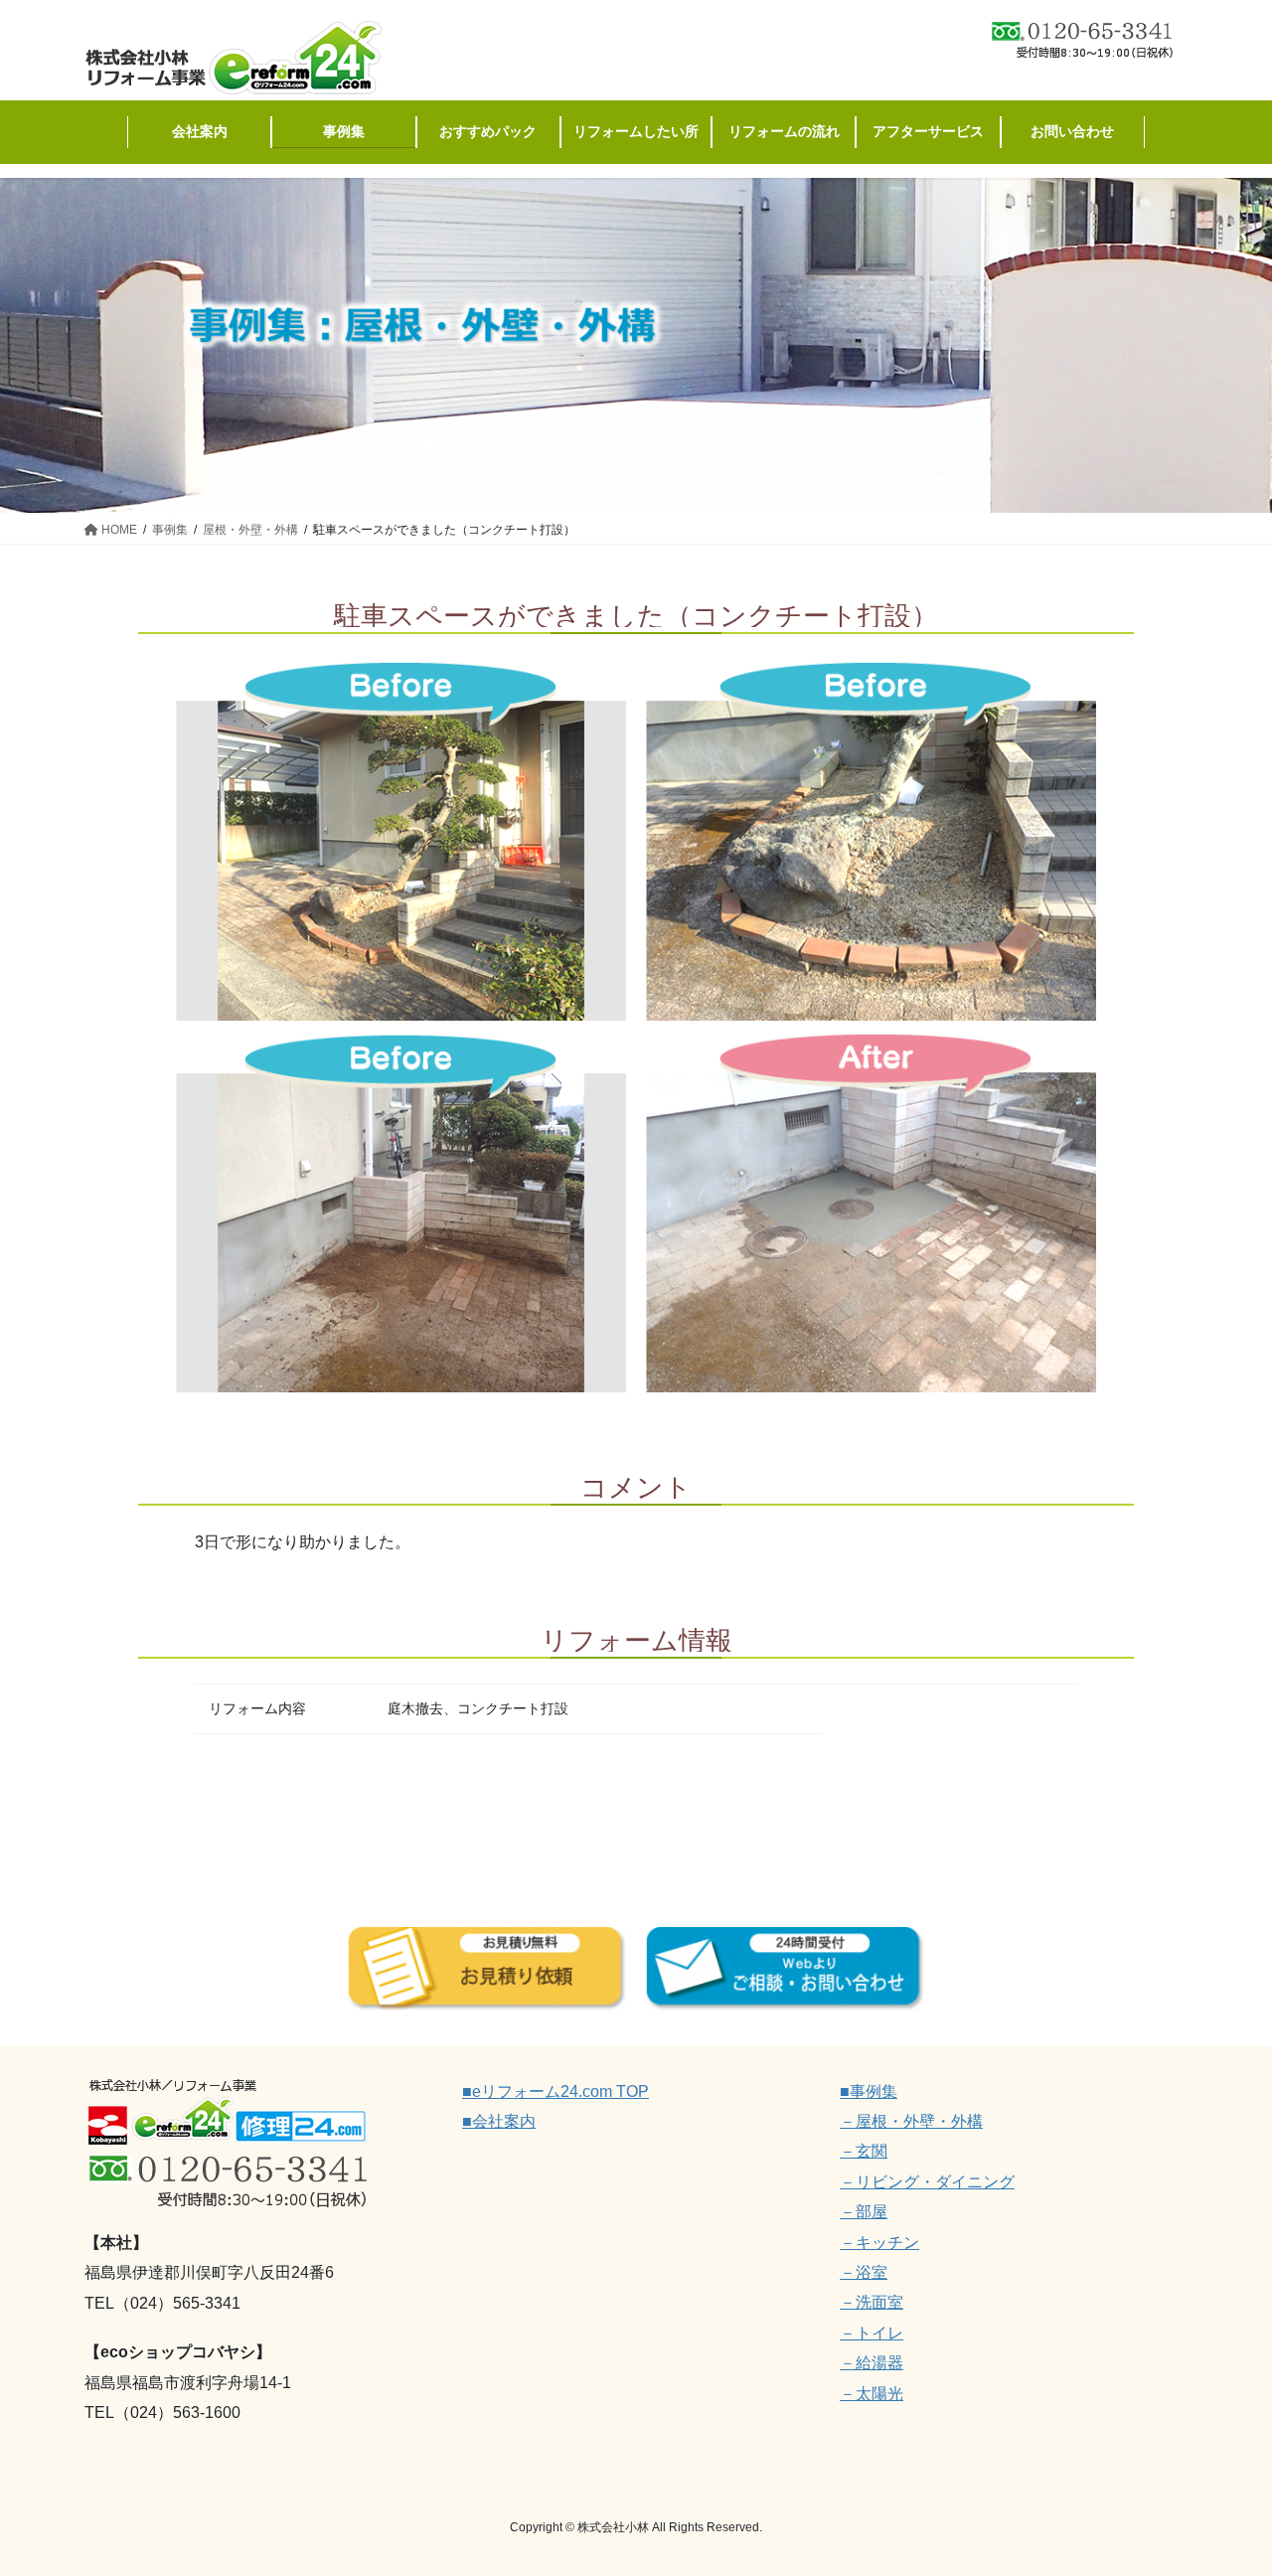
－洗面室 (872, 2302)
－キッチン (879, 2243)
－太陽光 (872, 2394)
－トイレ (872, 2333)
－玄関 (864, 2151)
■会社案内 (499, 2121)
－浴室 (864, 2272)
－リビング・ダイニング (927, 2182)
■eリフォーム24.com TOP (556, 2092)
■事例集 (869, 2092)
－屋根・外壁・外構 (911, 2121)
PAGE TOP (1223, 2481)
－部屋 (864, 2212)
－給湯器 (872, 2363)
